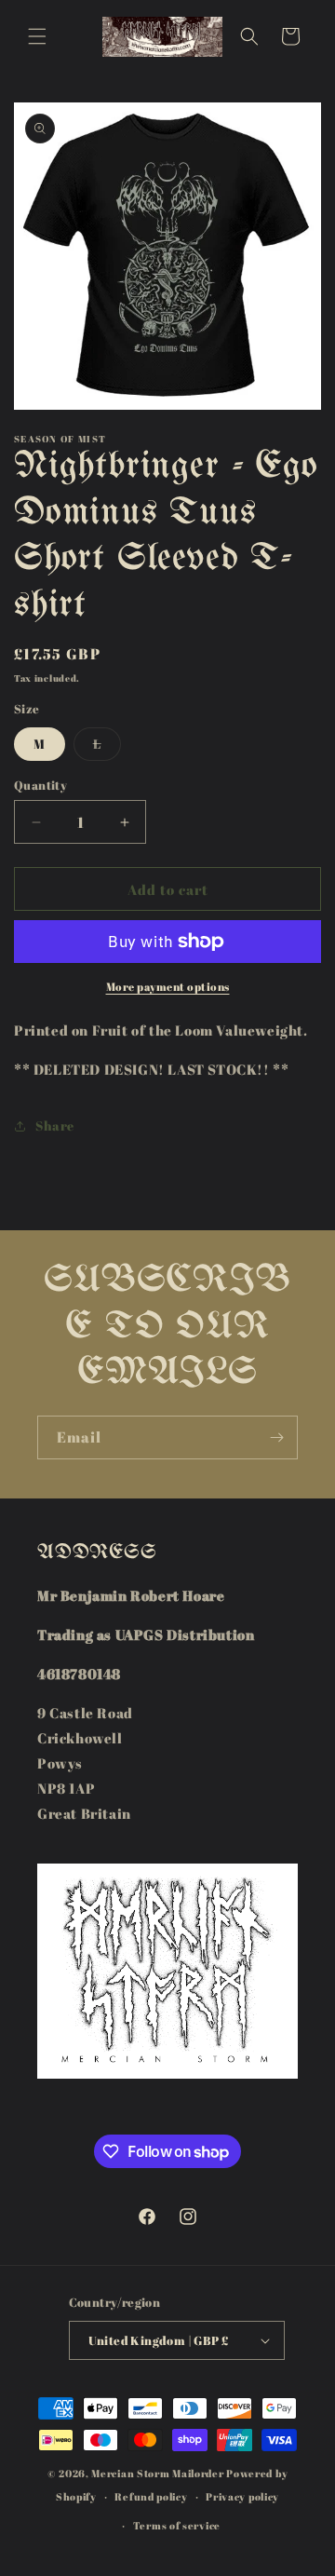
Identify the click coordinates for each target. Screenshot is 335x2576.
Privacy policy (242, 2496)
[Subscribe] (276, 1437)
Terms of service (177, 2525)
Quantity (40, 785)
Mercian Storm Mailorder (157, 2473)
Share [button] (55, 1125)
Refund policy (151, 2496)
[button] (37, 36)
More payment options (168, 986)
